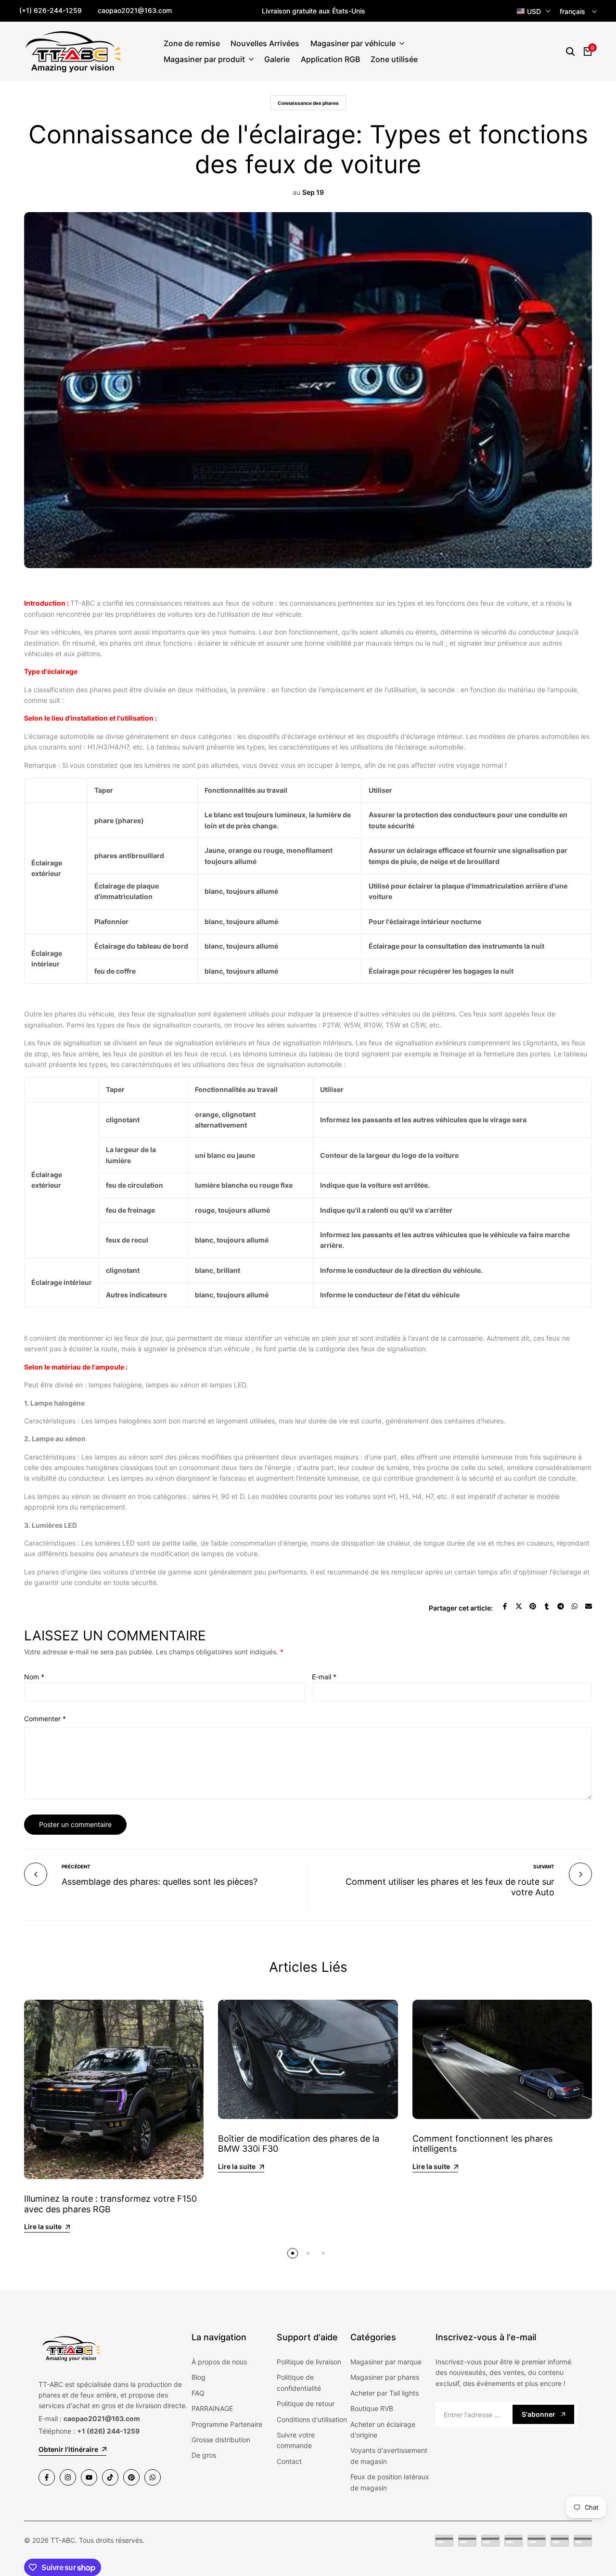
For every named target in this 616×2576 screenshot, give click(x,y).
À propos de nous (219, 2362)
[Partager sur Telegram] (561, 1606)
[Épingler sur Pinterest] (533, 1606)
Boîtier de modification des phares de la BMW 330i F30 (299, 2144)
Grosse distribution (221, 2440)
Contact (289, 2461)
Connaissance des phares (308, 103)
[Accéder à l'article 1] (293, 2253)
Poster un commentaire (75, 1824)
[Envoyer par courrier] (589, 1606)
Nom (34, 1677)
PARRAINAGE (212, 2408)
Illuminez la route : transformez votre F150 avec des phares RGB (110, 2204)
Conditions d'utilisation (312, 2419)
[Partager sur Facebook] (505, 1606)
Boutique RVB (372, 2408)
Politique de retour (306, 2404)
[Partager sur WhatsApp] (575, 1606)
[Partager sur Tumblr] (547, 1606)
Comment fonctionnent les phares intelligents (482, 2144)
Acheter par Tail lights (385, 2393)
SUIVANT (544, 1866)
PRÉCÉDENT (76, 1866)
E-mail (324, 1677)
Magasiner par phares (385, 2377)
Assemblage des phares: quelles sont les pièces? (160, 1882)
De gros (204, 2455)
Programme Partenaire (227, 2424)
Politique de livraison (309, 2362)
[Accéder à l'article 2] (308, 2253)
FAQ (198, 2393)
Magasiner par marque (386, 2362)
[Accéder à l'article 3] (323, 2253)
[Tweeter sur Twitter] (519, 1606)
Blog (199, 2377)
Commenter (45, 1719)
